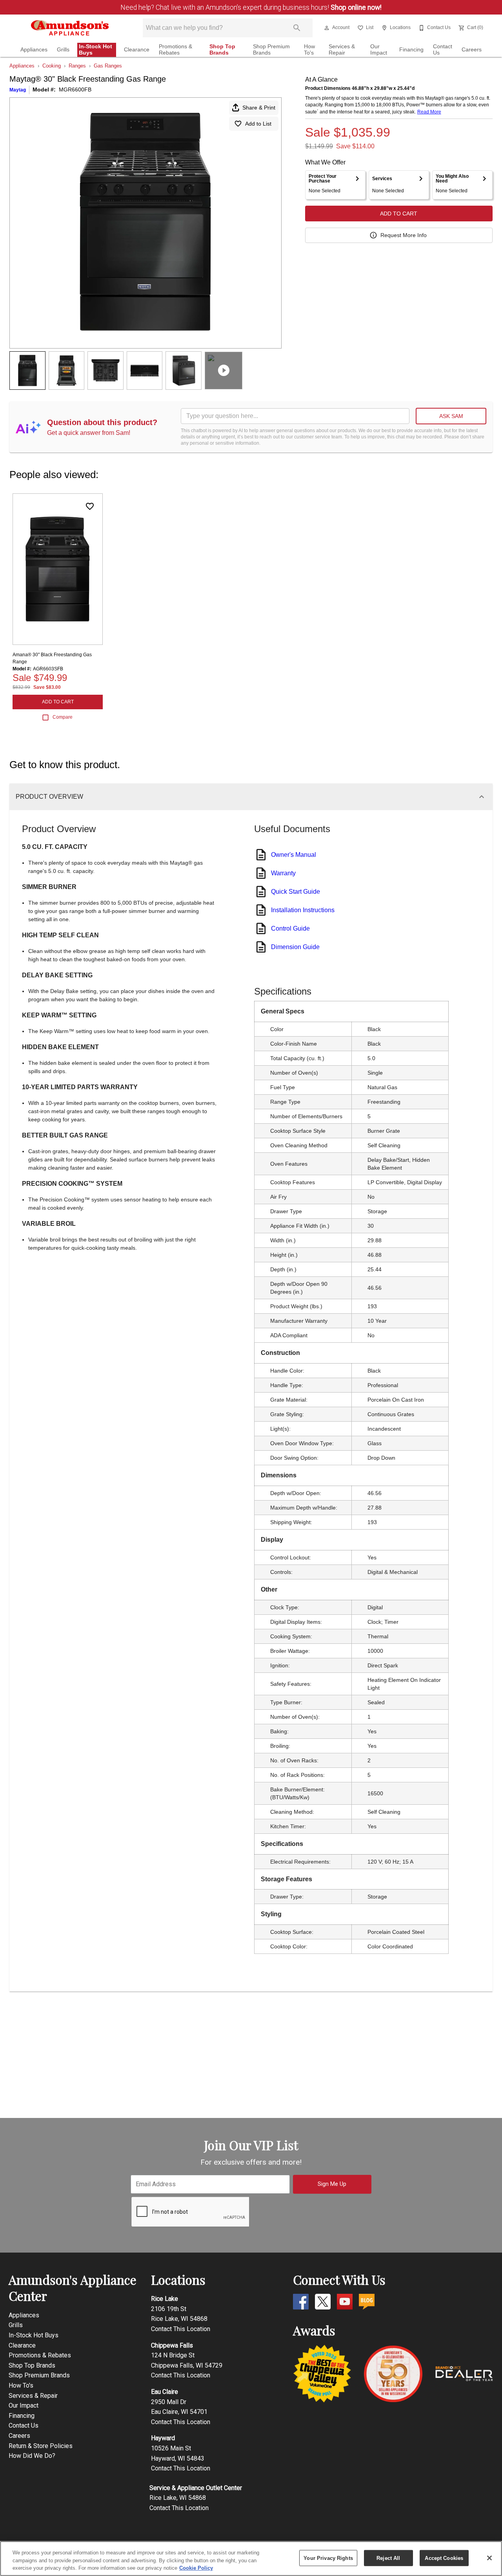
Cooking (52, 66)
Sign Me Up (332, 2184)
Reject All (388, 2558)
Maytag (18, 90)
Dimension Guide (295, 947)
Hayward (163, 2438)
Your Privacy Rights (328, 2558)
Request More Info (404, 235)
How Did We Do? (32, 2456)
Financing (411, 50)
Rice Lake (165, 2299)
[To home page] (70, 28)
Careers (472, 50)
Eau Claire (165, 2392)
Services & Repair (342, 50)
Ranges (77, 66)
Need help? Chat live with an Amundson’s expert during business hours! (251, 7)
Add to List (258, 124)
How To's (309, 50)
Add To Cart (399, 214)
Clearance (137, 50)
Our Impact (379, 50)
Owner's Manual (294, 855)
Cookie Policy (196, 2568)
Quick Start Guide (296, 892)
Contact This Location (181, 2329)
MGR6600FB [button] (75, 89)
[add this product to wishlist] (90, 506)
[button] (327, 28)
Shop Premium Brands (271, 50)
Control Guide (290, 928)
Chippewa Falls (172, 2345)
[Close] (489, 2558)
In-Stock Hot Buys (95, 50)
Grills (63, 50)
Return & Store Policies (41, 2446)
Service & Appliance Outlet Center (196, 2488)
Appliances (34, 50)
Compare (63, 717)
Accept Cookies (444, 2558)
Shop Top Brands (222, 50)
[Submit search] (297, 28)
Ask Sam (451, 416)
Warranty (283, 873)
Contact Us (443, 50)
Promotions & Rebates (176, 50)
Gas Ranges (108, 66)
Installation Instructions (303, 910)
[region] (251, 2559)
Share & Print (259, 108)
